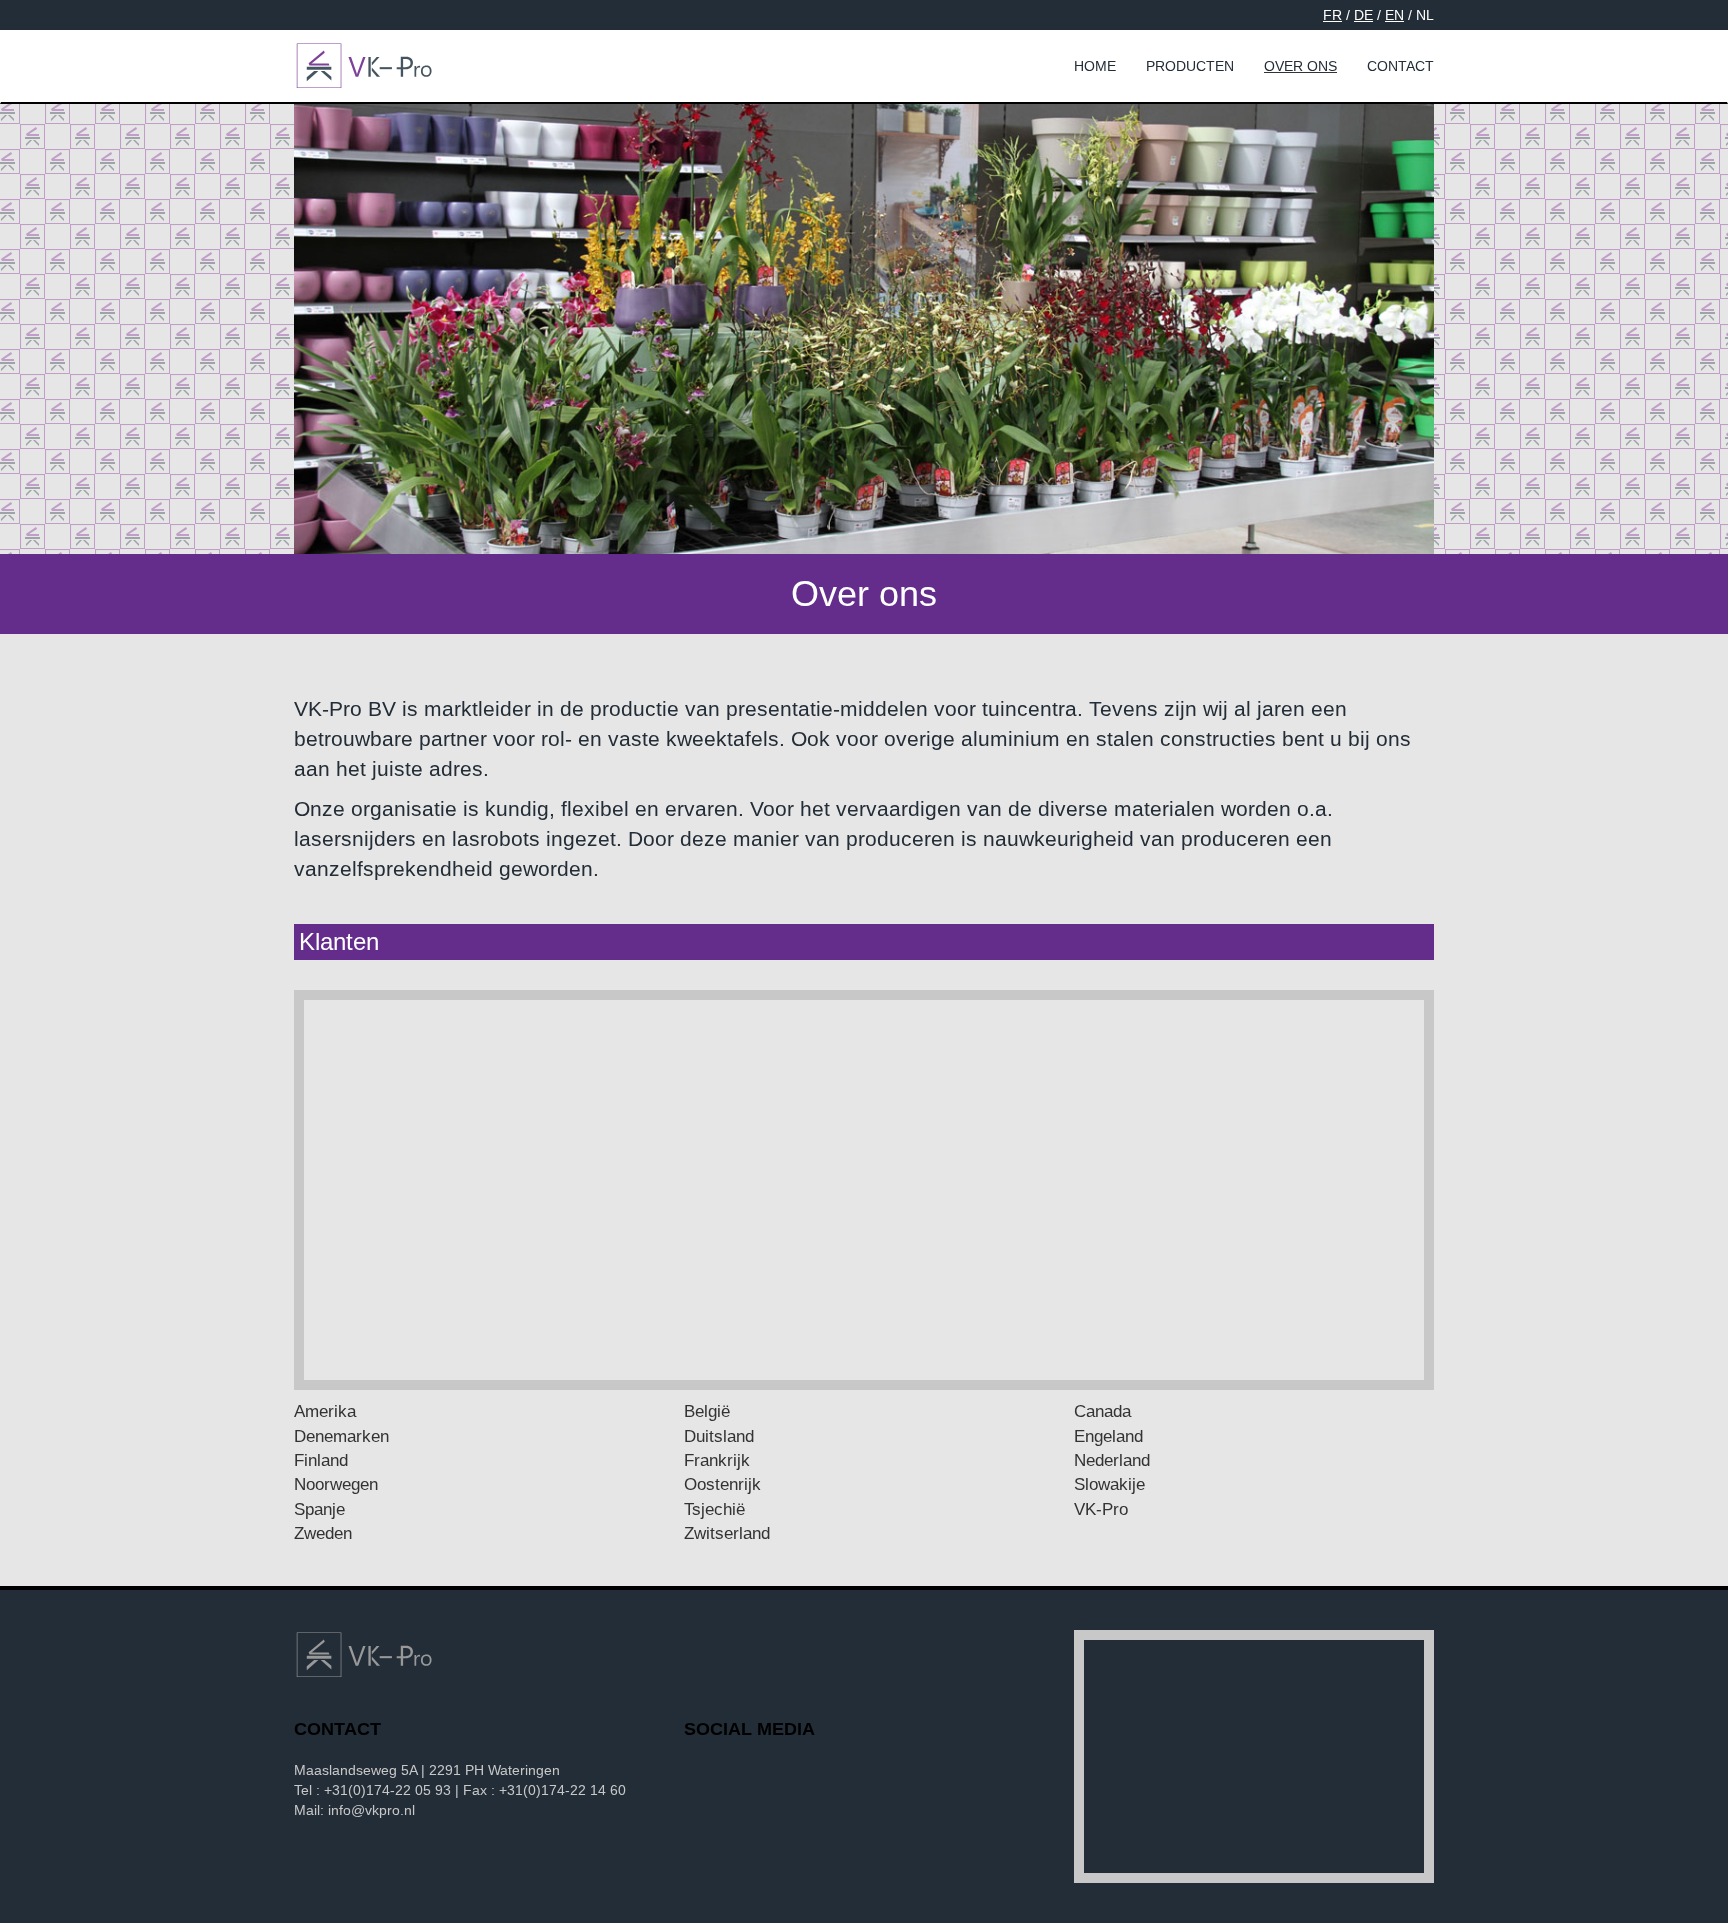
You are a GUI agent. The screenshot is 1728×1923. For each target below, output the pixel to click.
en (1394, 15)
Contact (1400, 66)
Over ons (1300, 66)
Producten (1190, 66)
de (1363, 15)
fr (1332, 15)
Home (1095, 66)
